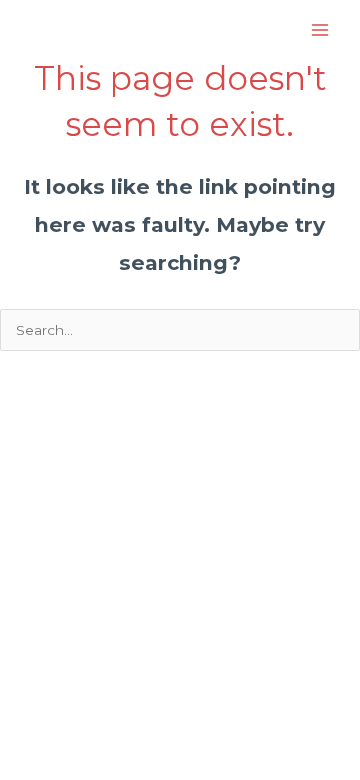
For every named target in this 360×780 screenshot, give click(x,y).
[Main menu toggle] (320, 30)
